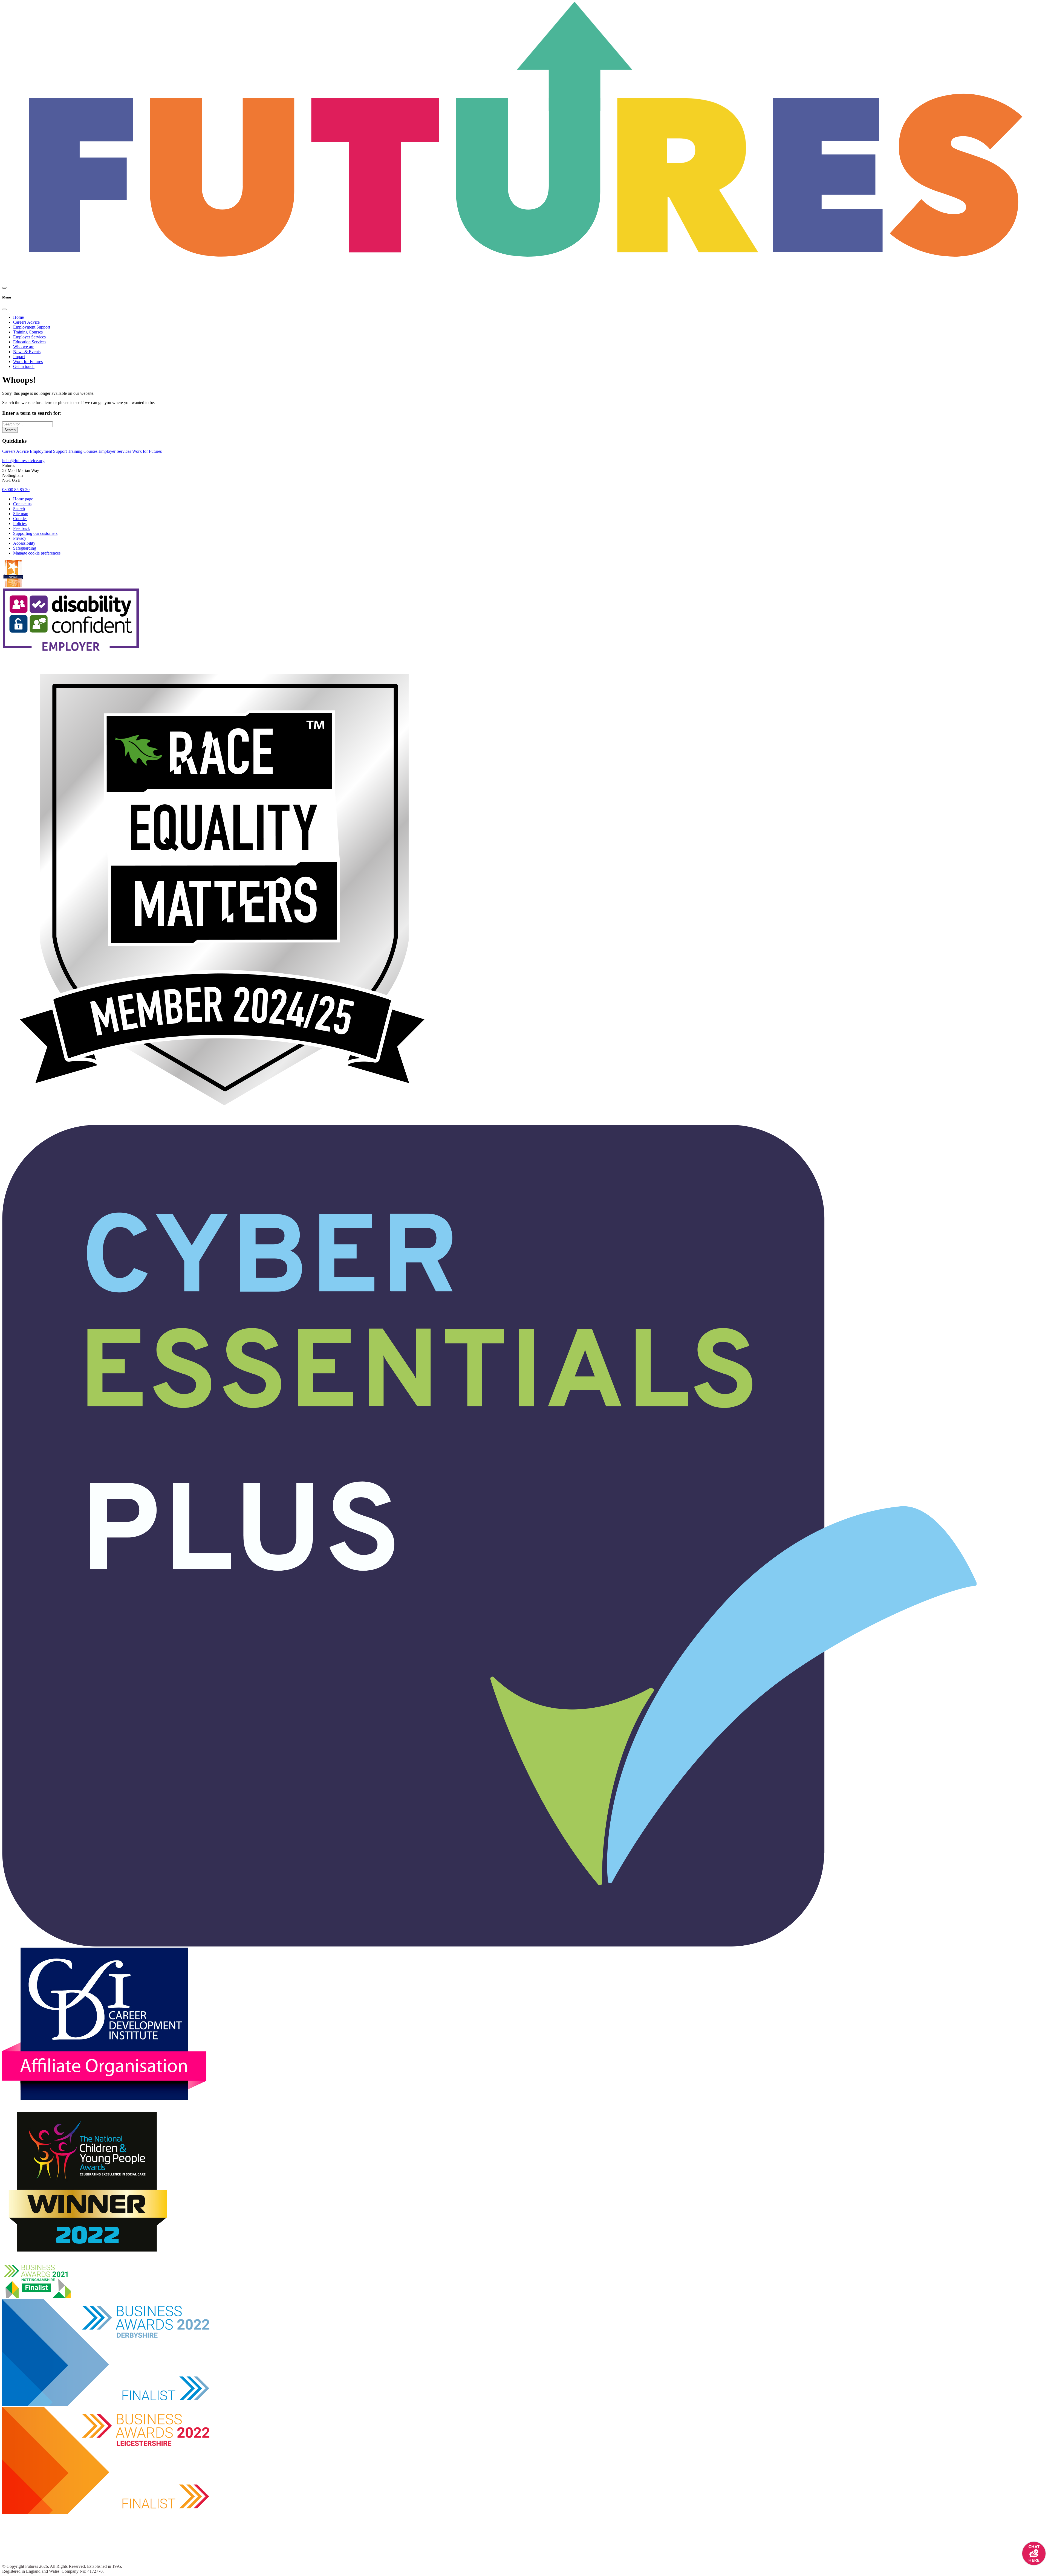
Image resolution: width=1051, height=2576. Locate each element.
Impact (19, 357)
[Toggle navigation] (4, 288)
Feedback (21, 528)
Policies (20, 523)
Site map (21, 514)
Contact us (22, 504)
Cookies (20, 519)
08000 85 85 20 (16, 490)
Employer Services (29, 337)
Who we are (24, 347)
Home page (23, 499)
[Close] (4, 309)
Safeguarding (25, 548)
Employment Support (32, 327)
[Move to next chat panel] (1034, 2553)
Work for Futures (28, 362)
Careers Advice (26, 322)
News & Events (27, 352)
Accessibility (24, 543)
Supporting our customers (35, 533)
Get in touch (24, 366)
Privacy (20, 538)
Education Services (30, 342)
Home (18, 317)
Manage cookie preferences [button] (37, 553)
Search (10, 430)
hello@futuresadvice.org (23, 461)
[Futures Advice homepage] (525, 143)
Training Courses (28, 332)
